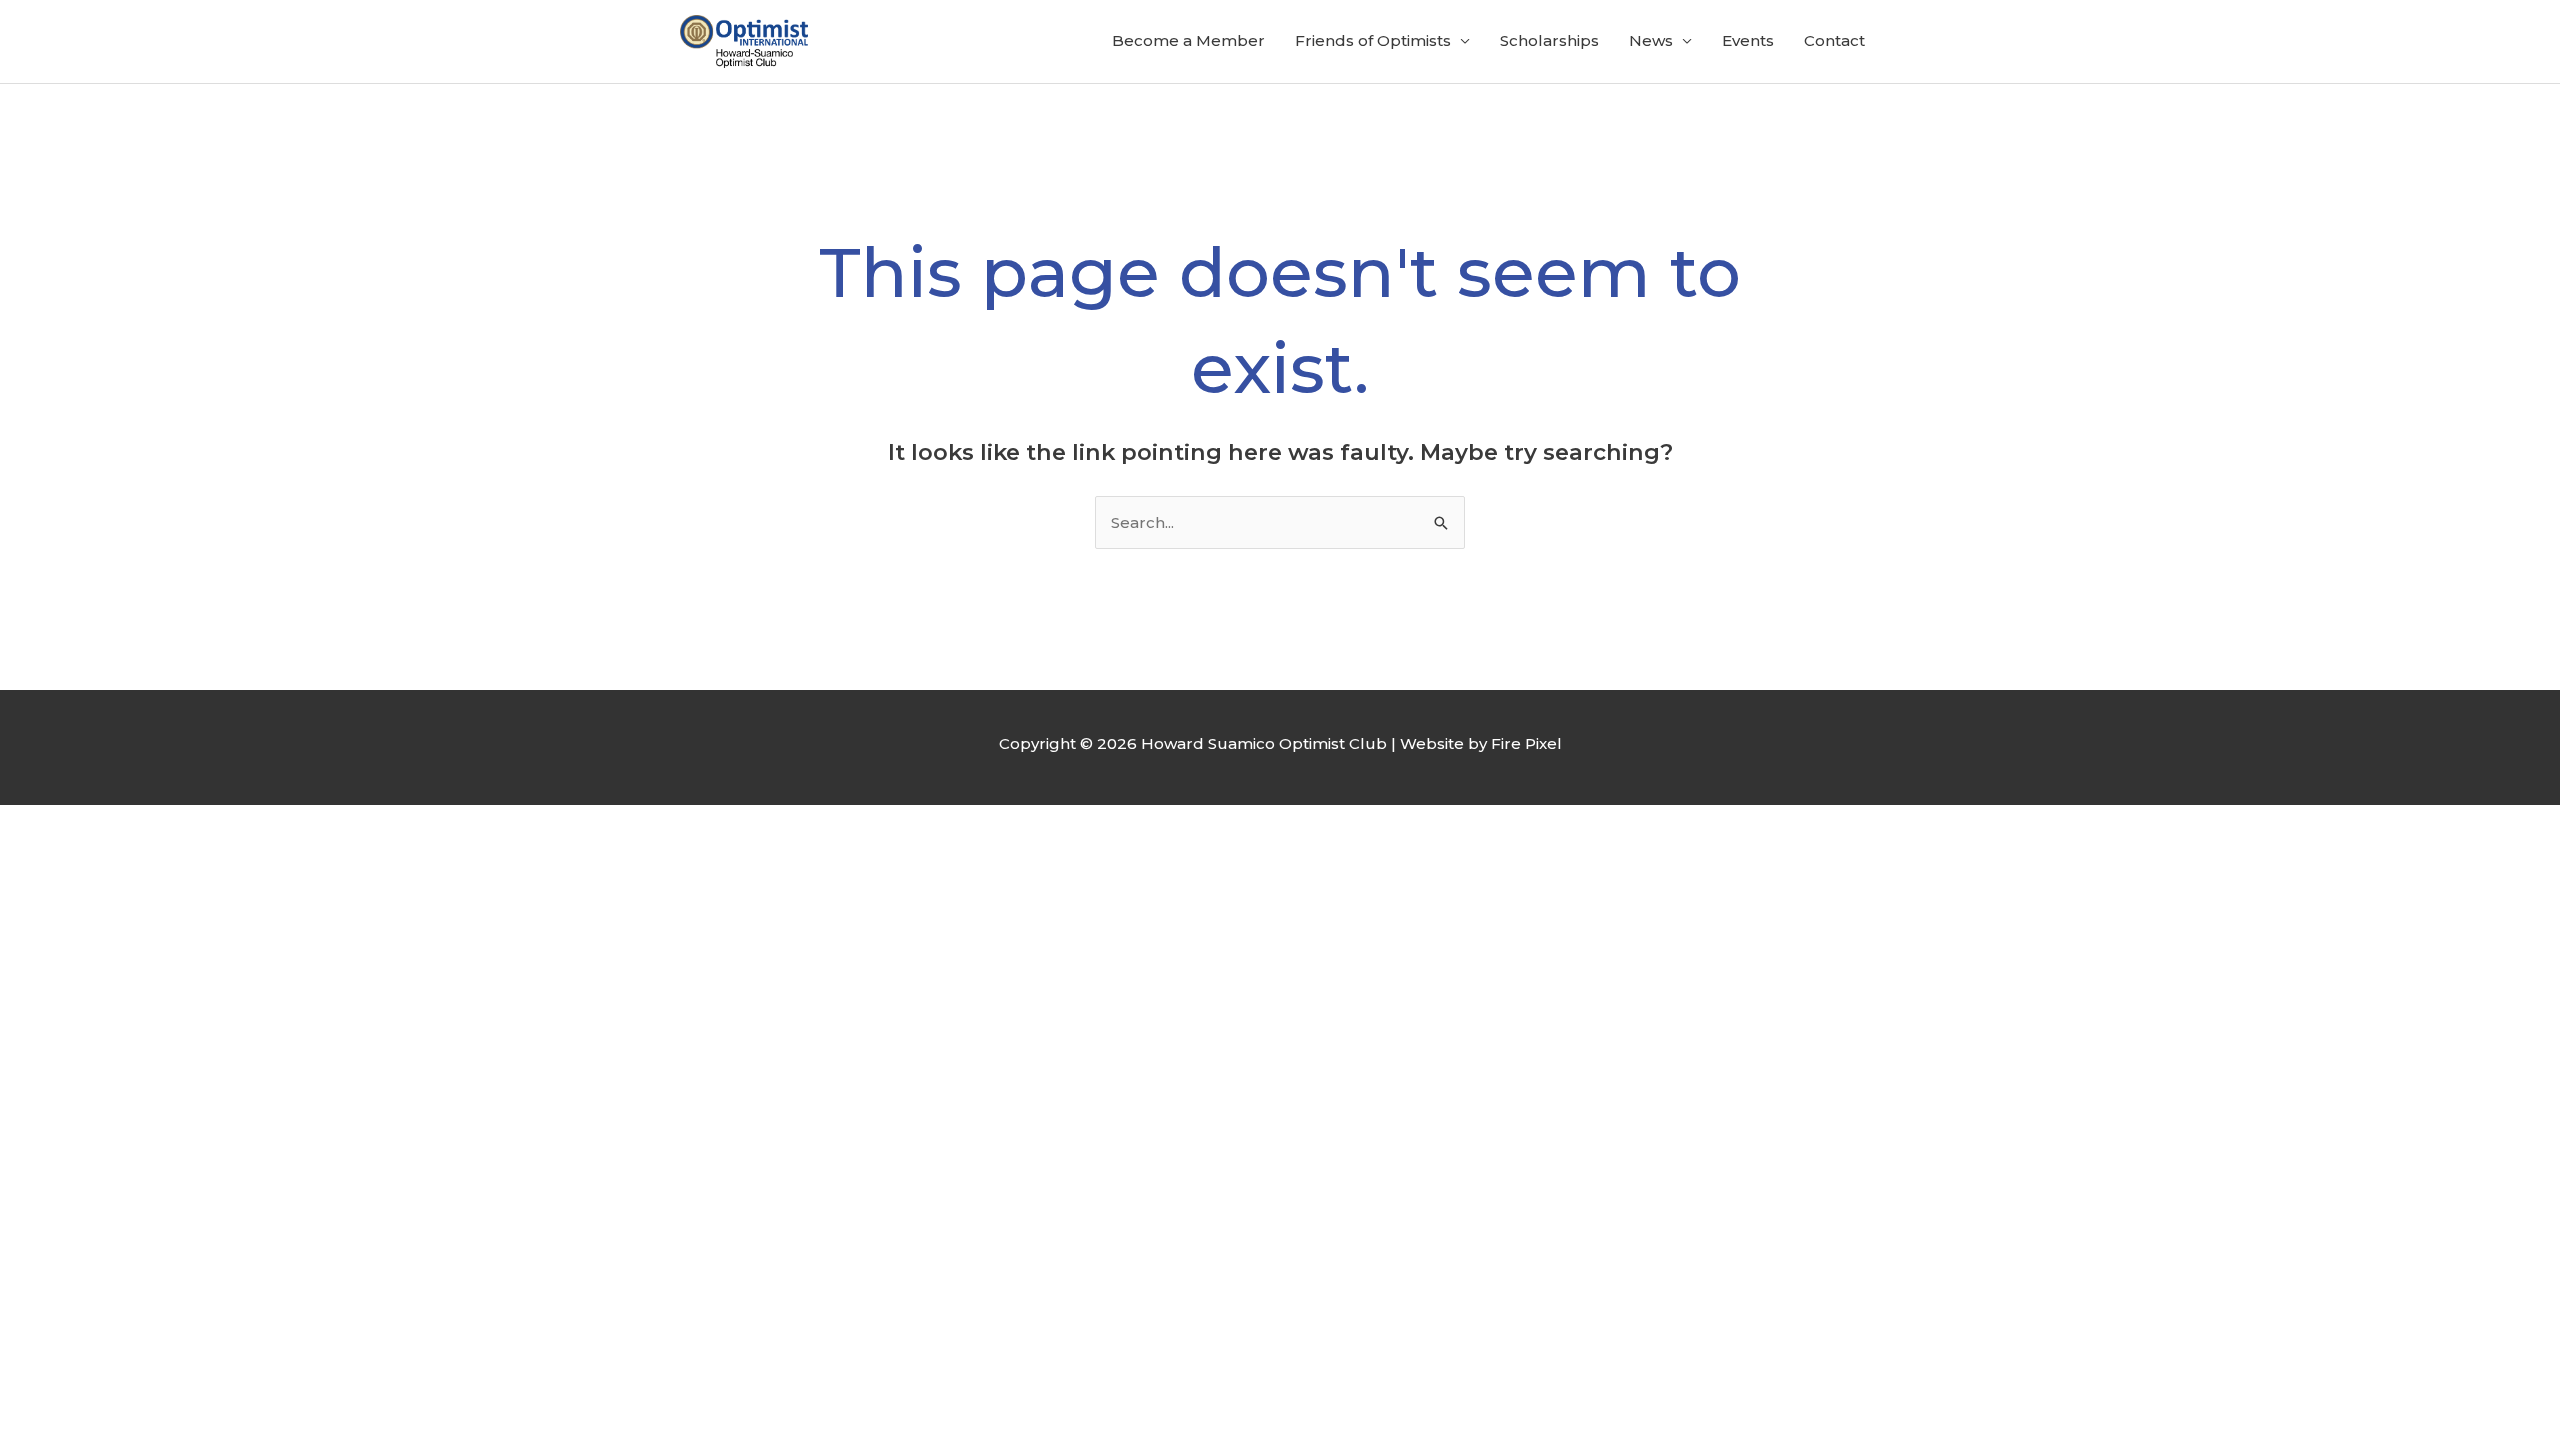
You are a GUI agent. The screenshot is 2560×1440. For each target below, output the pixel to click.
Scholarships (1549, 40)
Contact (1834, 40)
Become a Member (1188, 40)
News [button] (1651, 40)
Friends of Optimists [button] (1373, 40)
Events (1748, 40)
